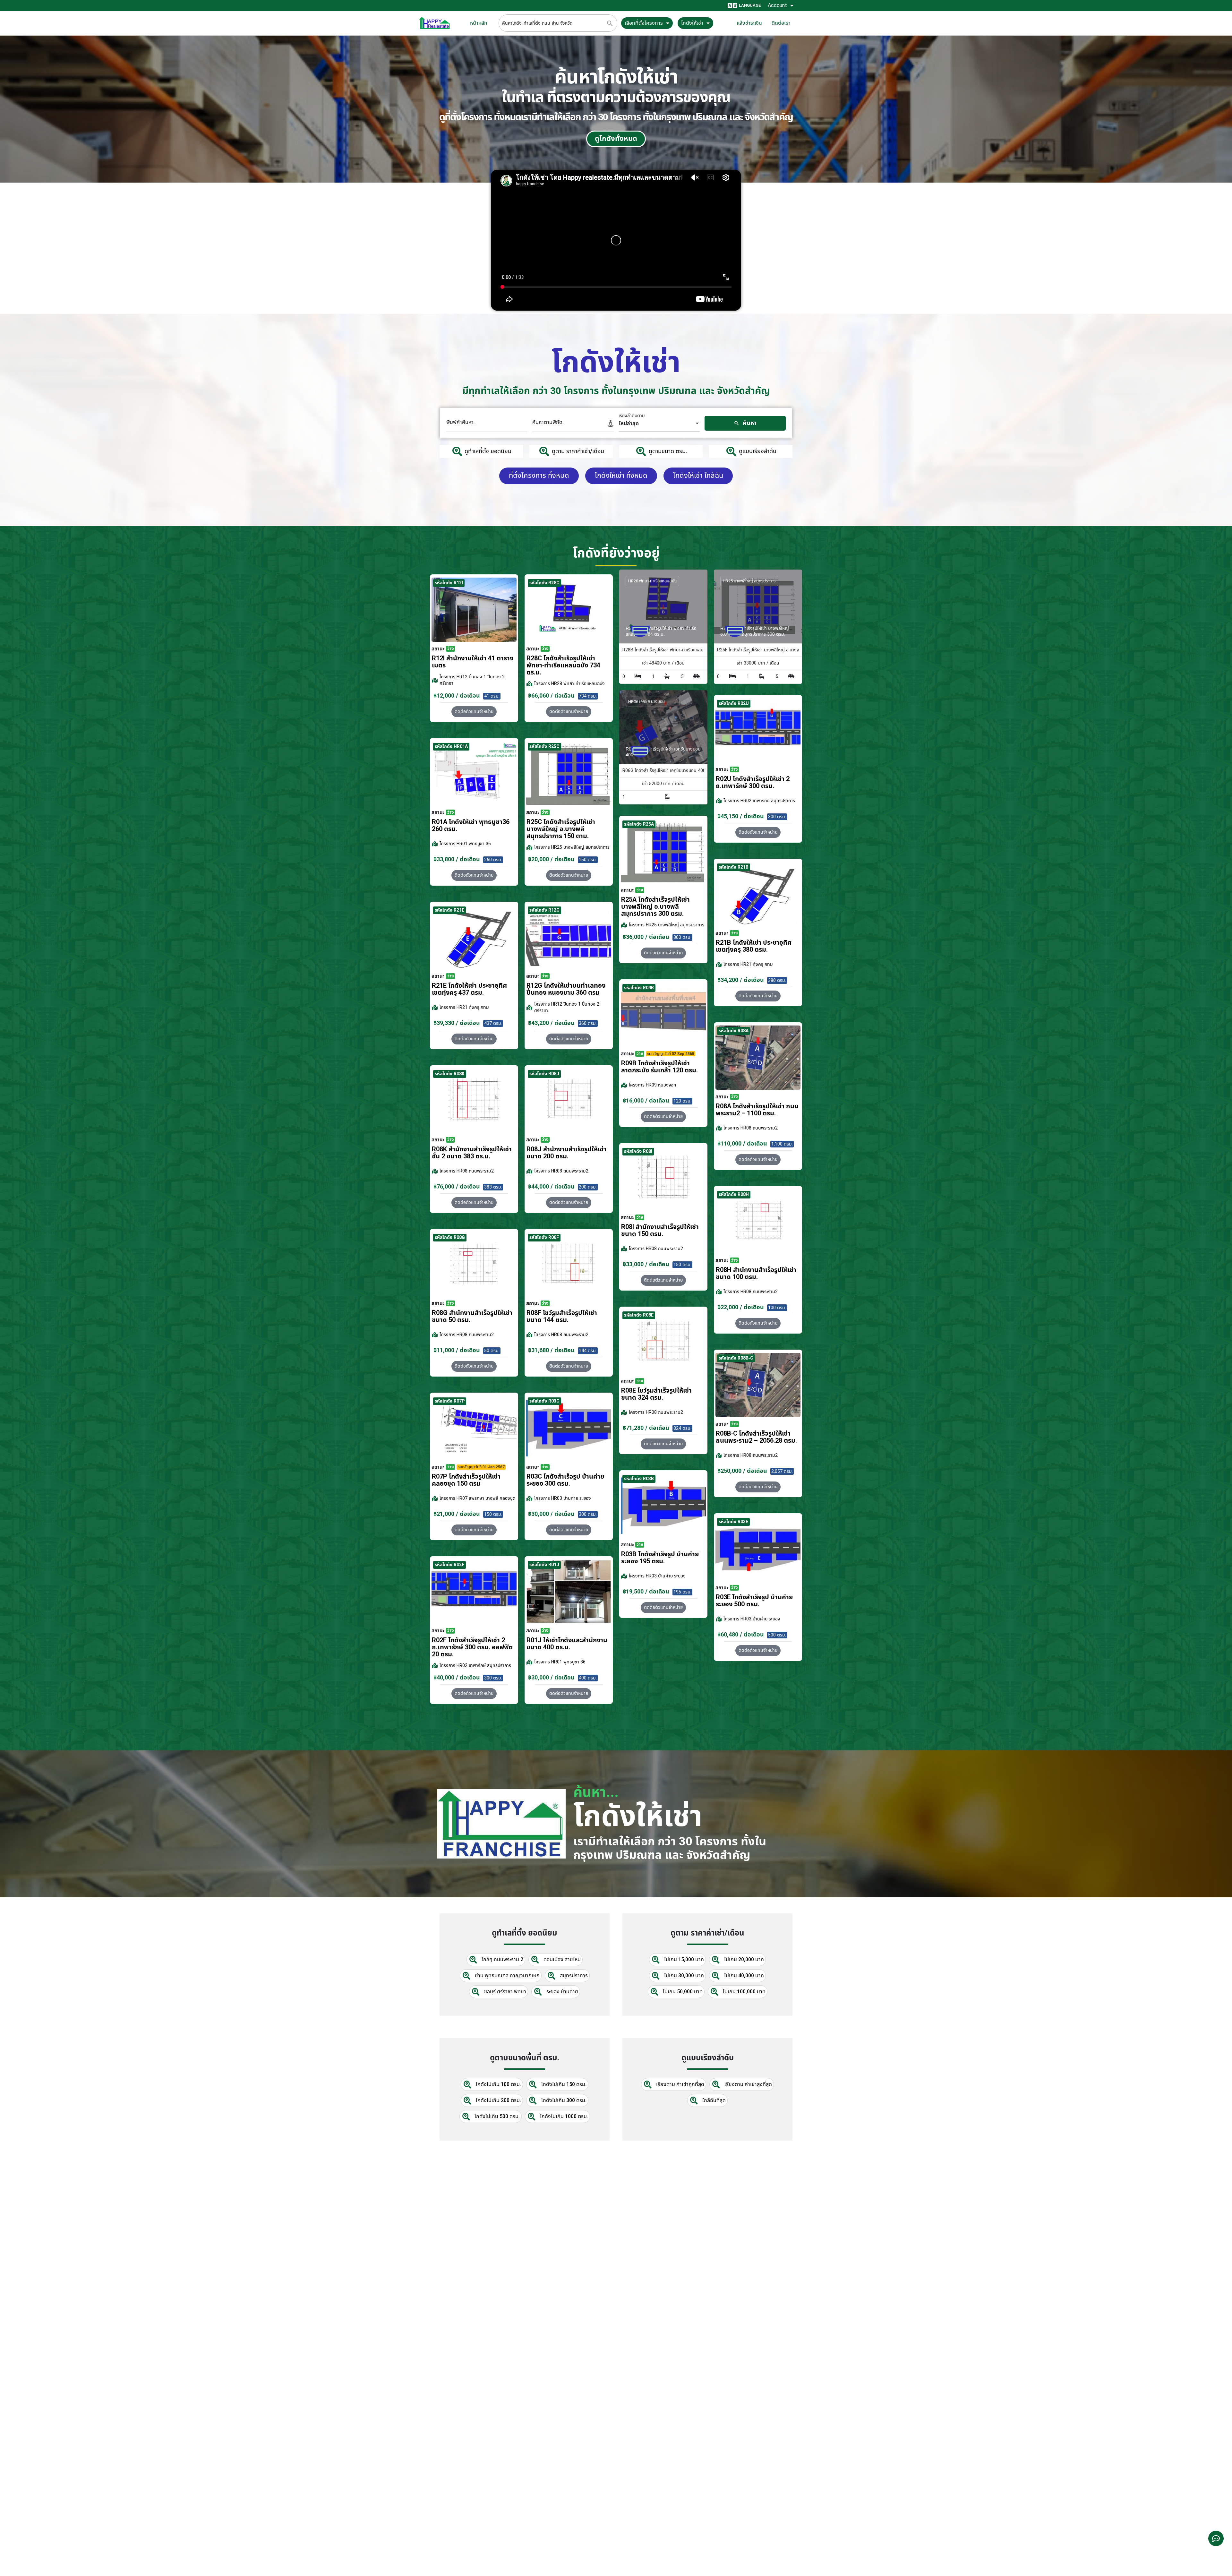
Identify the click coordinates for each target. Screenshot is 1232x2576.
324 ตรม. (682, 1428)
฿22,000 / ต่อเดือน (741, 1307)
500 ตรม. (777, 1635)
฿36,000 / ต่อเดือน (646, 937)
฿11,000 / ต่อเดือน (457, 1350)
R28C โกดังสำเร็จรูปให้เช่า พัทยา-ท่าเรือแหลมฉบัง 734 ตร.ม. (563, 665)
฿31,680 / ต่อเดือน (551, 1350)
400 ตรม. (588, 1678)
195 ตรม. (682, 1592)
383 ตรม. (493, 1187)
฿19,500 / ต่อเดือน (646, 1592)
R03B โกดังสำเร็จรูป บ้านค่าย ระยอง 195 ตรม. (660, 1558)
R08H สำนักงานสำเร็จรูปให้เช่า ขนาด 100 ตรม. (756, 1274)
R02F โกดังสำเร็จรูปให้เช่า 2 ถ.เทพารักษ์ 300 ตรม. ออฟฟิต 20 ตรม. (472, 1647)
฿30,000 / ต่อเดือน (551, 1514)
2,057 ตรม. (782, 1471)
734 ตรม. (588, 696)
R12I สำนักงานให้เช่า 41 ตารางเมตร (473, 662)
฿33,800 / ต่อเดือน (457, 859)
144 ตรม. (588, 1351)
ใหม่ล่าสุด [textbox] (629, 424)
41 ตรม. (492, 696)
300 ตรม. (777, 817)
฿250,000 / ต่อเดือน (742, 1471)
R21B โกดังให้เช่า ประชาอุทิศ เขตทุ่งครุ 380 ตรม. (754, 946)
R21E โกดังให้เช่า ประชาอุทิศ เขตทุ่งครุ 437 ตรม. (469, 989)
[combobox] (659, 424)
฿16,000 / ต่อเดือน (646, 1101)
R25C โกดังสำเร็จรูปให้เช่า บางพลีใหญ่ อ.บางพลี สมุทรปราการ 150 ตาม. (561, 829)
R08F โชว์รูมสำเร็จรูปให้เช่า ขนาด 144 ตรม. (562, 1317)
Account (777, 5)
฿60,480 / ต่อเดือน (741, 1635)
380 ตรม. (777, 980)
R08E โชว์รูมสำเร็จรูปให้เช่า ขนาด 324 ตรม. (656, 1394)
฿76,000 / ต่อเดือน (457, 1187)
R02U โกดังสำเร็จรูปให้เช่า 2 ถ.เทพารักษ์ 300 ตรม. (753, 783)
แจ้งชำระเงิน (749, 23)
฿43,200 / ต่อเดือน (551, 1023)
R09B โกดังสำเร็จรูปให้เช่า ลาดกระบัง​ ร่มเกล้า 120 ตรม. (659, 1067)
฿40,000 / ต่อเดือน (457, 1678)
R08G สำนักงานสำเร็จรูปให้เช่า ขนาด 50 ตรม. (472, 1317)
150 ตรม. (588, 860)
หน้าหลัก (479, 23)
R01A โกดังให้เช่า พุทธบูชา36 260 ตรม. (471, 826)
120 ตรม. (682, 1101)
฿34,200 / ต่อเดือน (741, 980)
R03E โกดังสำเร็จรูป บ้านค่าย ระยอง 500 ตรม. (754, 1601)
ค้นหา (749, 423)
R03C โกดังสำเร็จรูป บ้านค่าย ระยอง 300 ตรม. (565, 1480)
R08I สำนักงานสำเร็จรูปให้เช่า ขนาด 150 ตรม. (660, 1231)
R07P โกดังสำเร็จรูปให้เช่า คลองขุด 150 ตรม (466, 1480)
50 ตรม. (492, 1351)
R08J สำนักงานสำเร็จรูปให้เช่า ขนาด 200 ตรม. (566, 1153)
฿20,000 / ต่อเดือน (551, 859)
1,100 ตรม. (782, 1144)
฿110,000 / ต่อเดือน (742, 1144)
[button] (758, 832)
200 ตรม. (588, 1187)
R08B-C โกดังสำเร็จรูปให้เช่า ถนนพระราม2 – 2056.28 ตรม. (756, 1437)
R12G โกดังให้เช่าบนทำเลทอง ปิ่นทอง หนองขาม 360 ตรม (566, 989)
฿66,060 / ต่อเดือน (551, 696)
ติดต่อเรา (781, 23)
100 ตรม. (777, 1308)
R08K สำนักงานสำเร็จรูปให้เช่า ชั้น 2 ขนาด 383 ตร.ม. (472, 1153)
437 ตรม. (493, 1023)
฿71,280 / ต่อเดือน (646, 1428)
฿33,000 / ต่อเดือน (646, 1264)
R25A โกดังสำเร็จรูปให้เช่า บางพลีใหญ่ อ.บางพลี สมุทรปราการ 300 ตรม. (655, 907)
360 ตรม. (588, 1023)
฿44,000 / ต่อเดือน (551, 1187)
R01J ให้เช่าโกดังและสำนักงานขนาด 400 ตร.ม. (567, 1644)
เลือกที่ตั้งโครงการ (644, 23)
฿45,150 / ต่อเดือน (741, 816)
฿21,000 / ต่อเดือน (457, 1514)
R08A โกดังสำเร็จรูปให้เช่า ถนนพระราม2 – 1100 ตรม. (757, 1110)
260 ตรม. (493, 860)
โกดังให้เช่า (692, 23)
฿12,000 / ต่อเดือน (457, 696)
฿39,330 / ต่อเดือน (457, 1023)
